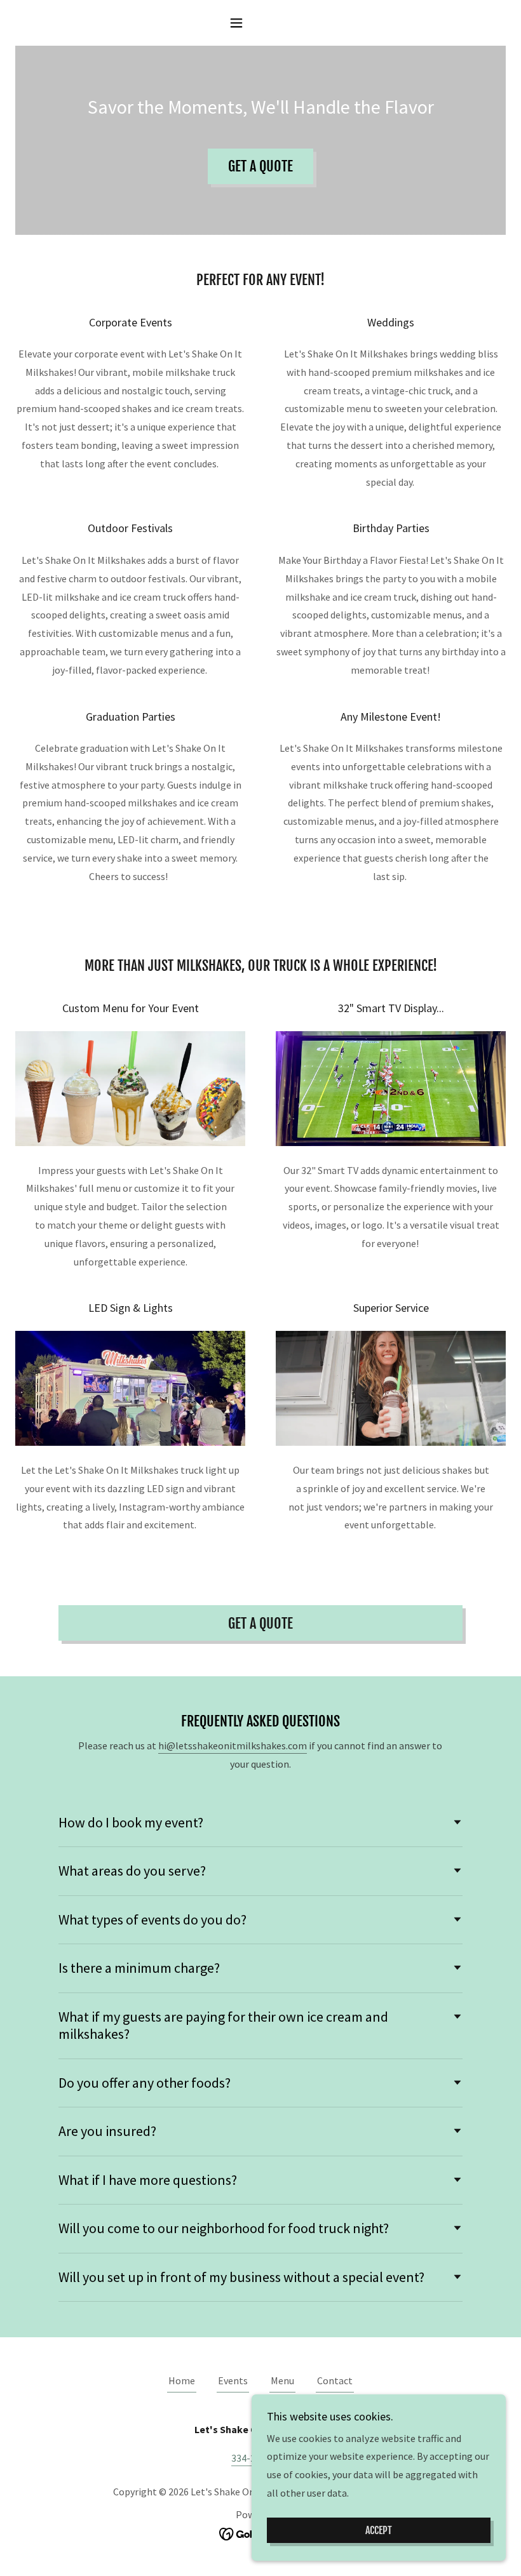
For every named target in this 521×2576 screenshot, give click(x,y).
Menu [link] (282, 2380)
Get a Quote (260, 166)
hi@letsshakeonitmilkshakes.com (233, 1745)
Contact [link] (335, 2380)
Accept (379, 2530)
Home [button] (182, 2380)
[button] (260, 23)
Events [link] (233, 2380)
